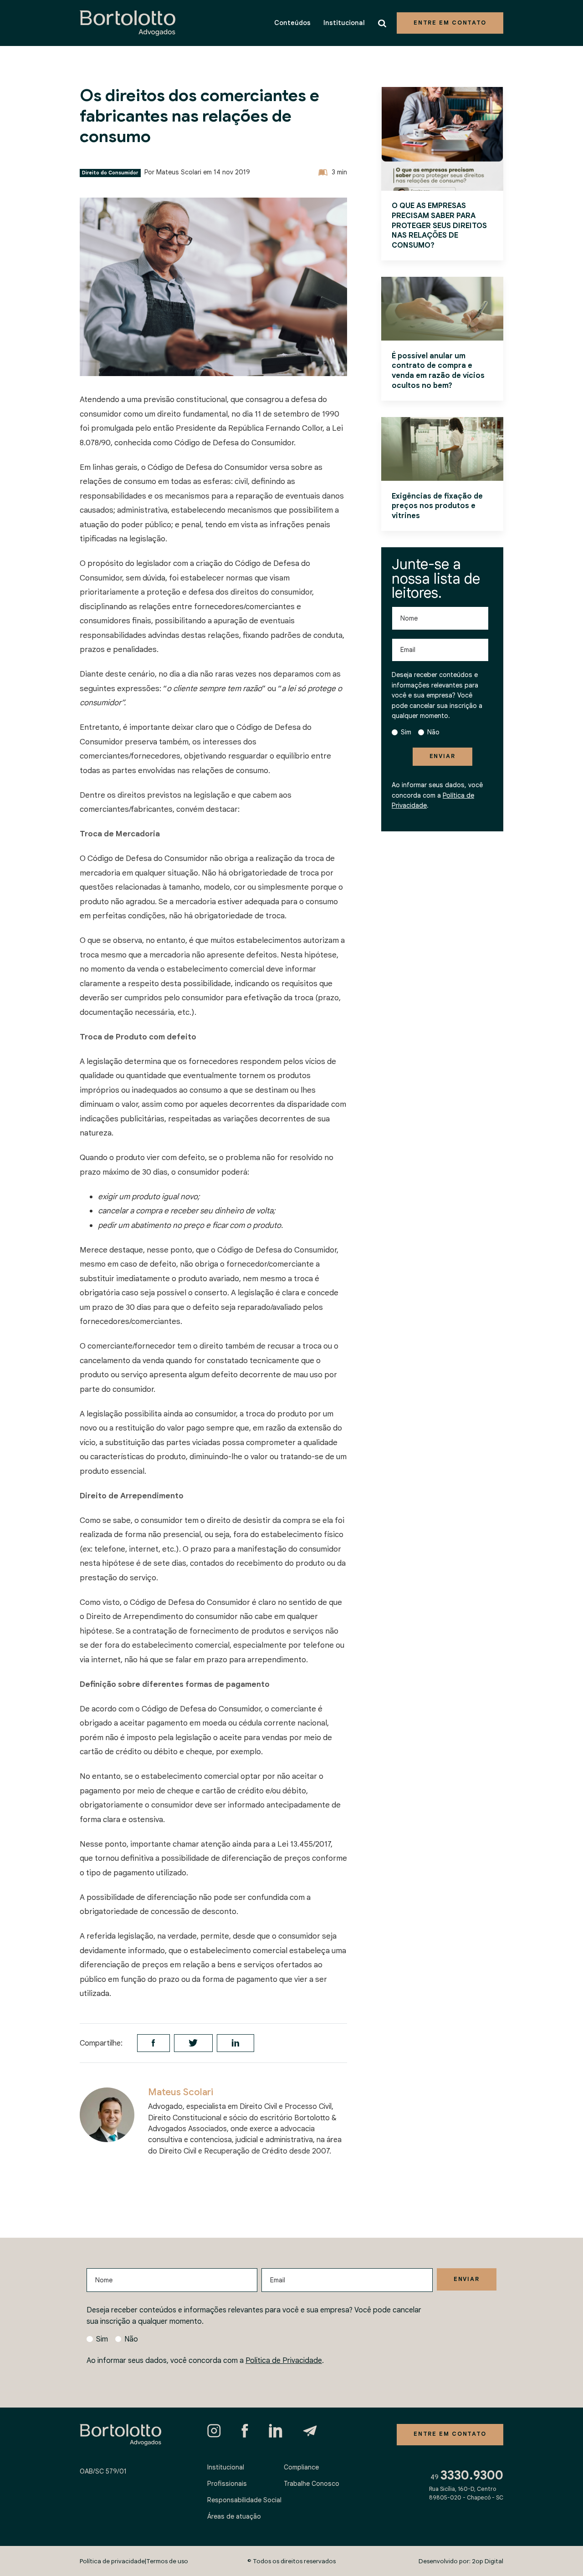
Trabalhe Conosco (312, 2484)
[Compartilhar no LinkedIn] (235, 2043)
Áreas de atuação (234, 2516)
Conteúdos (292, 23)
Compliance (301, 2467)
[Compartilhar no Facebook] (153, 2043)
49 (467, 2475)
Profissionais (227, 2484)
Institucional (344, 23)
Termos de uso (167, 2561)
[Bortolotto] (128, 23)
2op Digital (488, 2561)
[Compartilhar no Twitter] (193, 2043)
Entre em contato (450, 23)
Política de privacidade (112, 2561)
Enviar (442, 756)
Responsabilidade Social (244, 2500)
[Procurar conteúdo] (384, 23)
